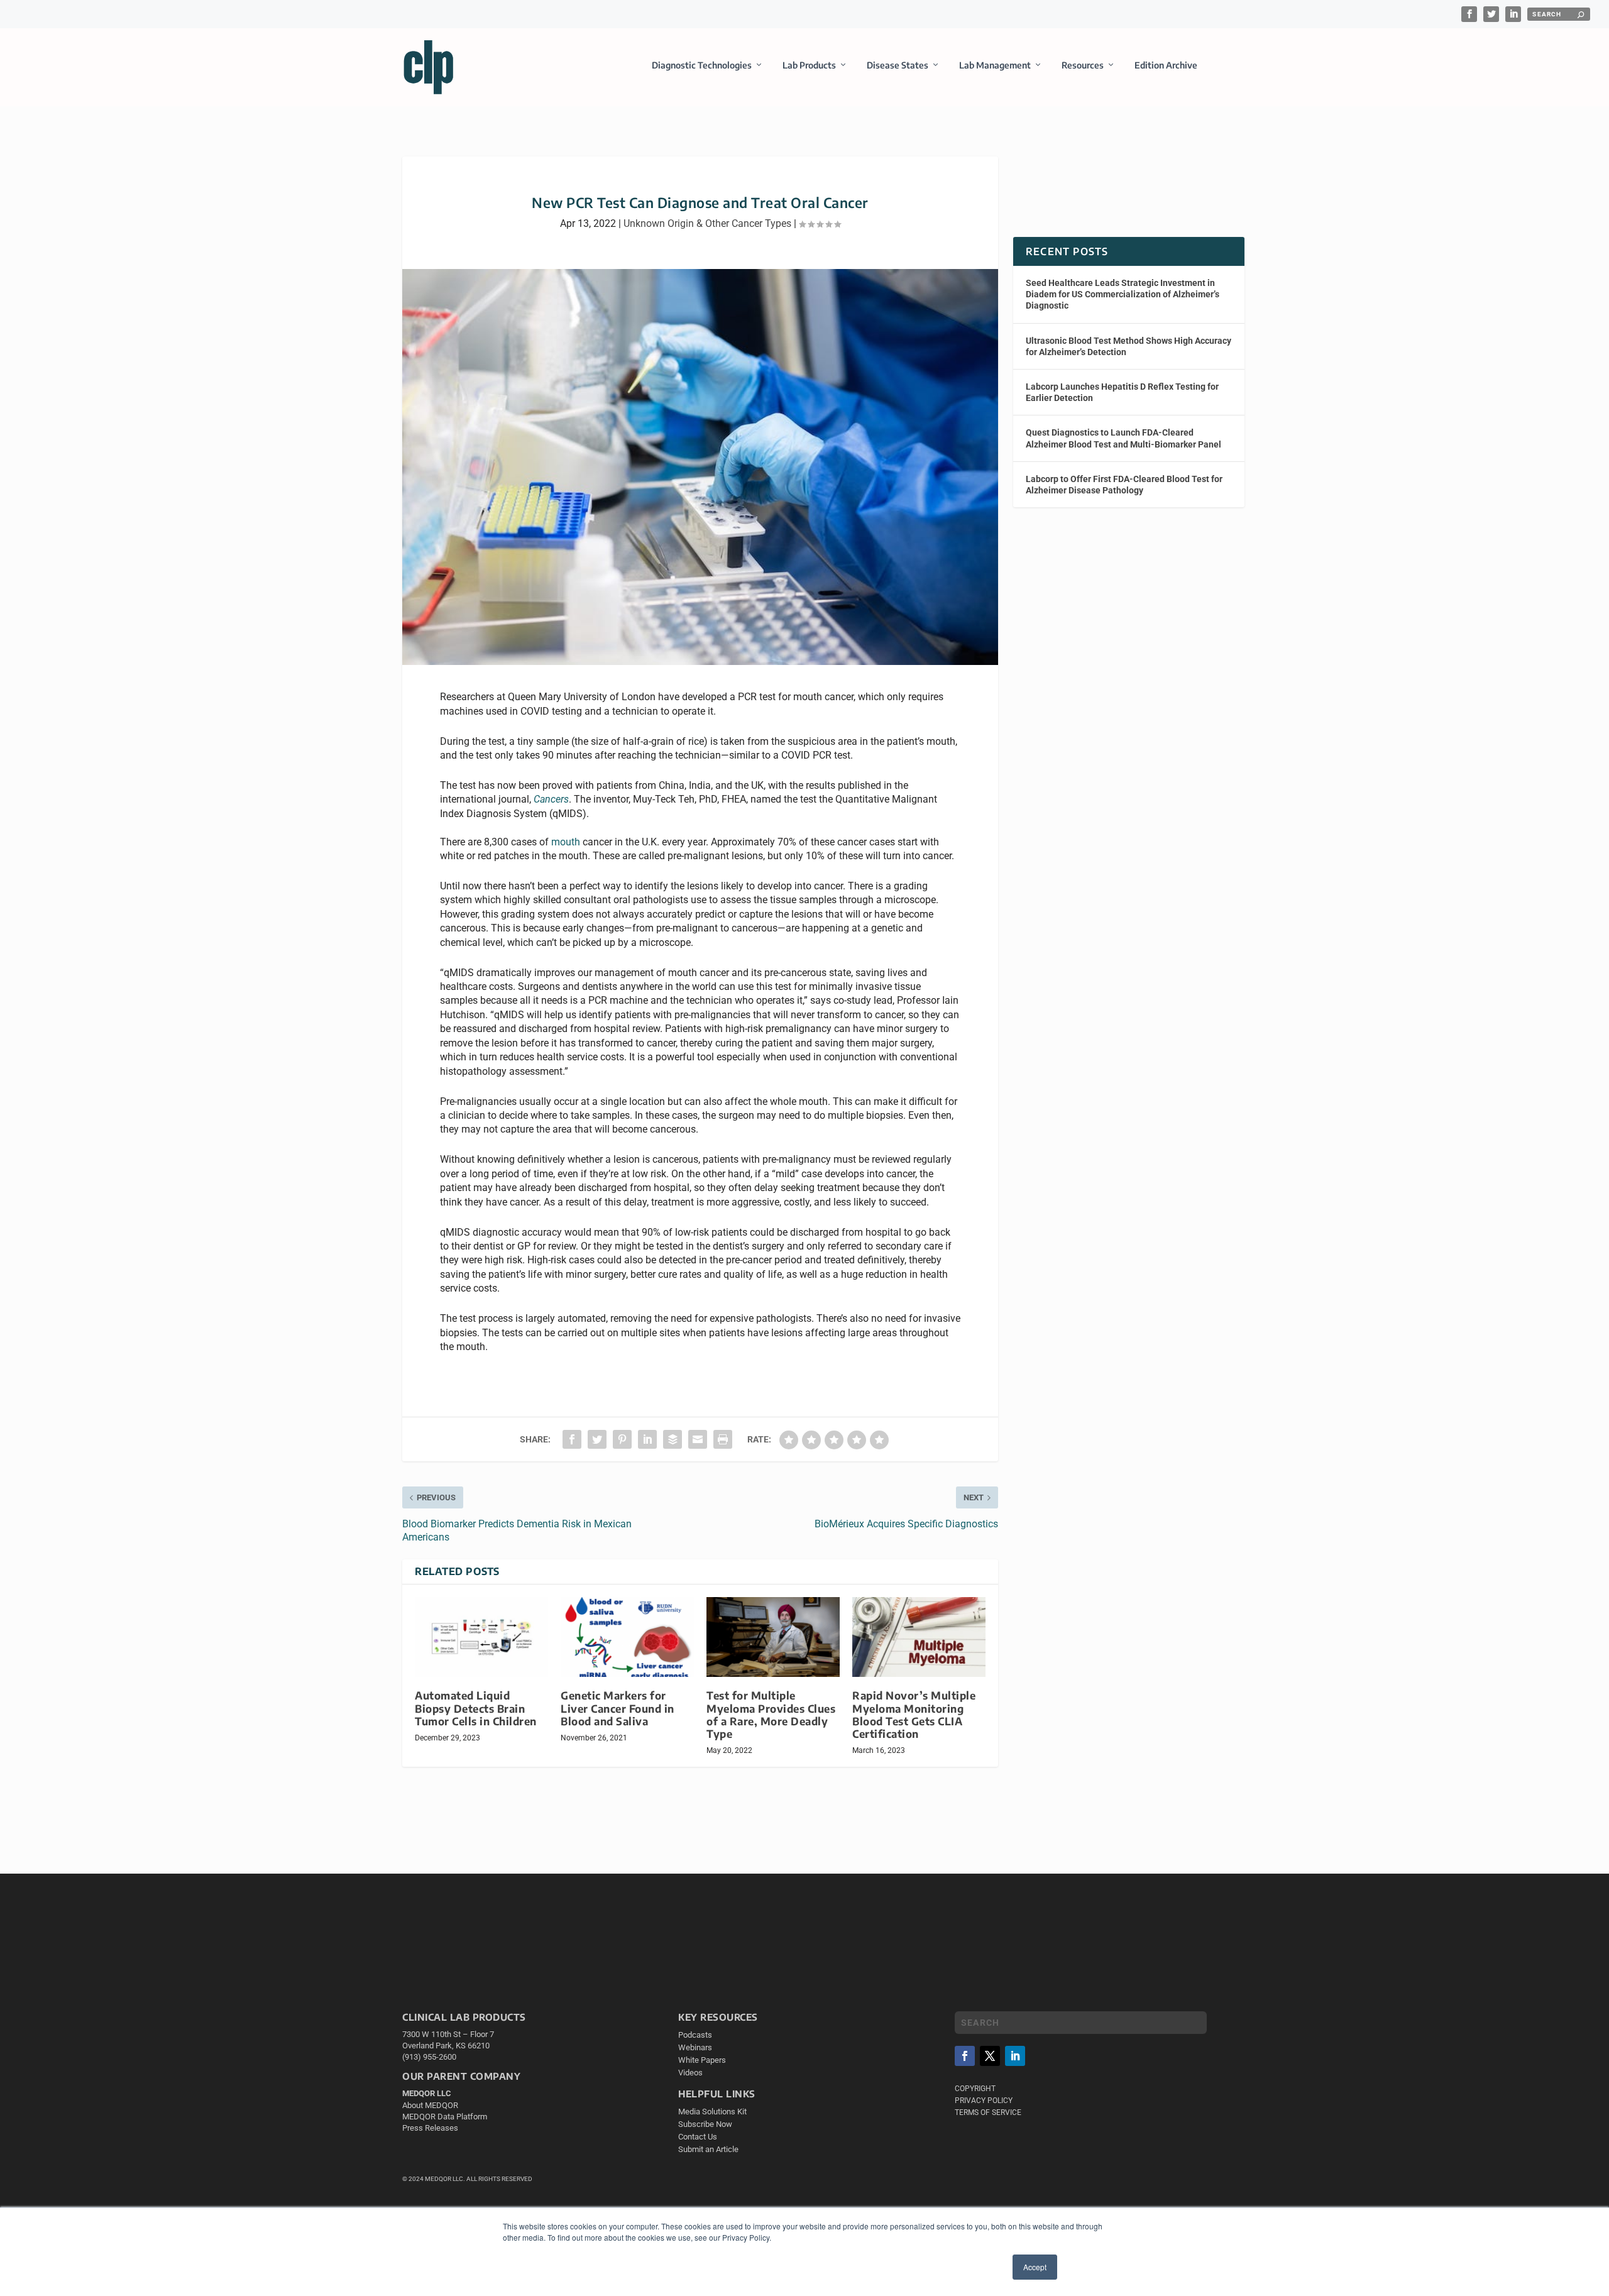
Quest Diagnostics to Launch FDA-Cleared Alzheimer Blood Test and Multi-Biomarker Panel (1123, 438)
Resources (1083, 65)
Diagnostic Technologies (702, 65)
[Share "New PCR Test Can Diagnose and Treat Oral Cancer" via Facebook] (572, 1439)
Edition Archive (1166, 65)
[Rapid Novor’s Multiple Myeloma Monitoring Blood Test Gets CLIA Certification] (919, 1637)
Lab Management (995, 65)
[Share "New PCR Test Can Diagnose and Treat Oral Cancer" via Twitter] (597, 1439)
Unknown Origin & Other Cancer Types (707, 223)
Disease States (898, 65)
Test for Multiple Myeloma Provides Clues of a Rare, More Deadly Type (771, 1714)
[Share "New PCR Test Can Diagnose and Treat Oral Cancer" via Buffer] (673, 1439)
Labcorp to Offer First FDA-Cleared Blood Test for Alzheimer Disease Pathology (1124, 485)
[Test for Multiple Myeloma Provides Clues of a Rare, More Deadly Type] (773, 1637)
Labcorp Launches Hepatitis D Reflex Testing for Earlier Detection (1122, 392)
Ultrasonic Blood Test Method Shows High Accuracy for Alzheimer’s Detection (1128, 346)
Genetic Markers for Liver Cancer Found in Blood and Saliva (618, 1708)
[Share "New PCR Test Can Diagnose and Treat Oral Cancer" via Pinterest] (622, 1439)
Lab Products (809, 65)
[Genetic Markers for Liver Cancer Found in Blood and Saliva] (627, 1637)
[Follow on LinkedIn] (1015, 2056)
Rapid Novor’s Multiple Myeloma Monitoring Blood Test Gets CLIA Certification (914, 1714)
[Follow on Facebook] (965, 2056)
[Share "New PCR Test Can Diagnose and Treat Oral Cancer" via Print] (723, 1439)
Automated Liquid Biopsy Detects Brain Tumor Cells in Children (476, 1708)
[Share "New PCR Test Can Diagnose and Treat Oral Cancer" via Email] (698, 1439)
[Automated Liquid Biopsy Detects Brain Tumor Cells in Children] (481, 1637)
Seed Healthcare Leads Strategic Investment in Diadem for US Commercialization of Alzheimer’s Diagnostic (1123, 294)
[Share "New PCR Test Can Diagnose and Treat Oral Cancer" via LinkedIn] (647, 1439)
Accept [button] (1035, 2267)
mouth (566, 842)
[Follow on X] (990, 2056)
